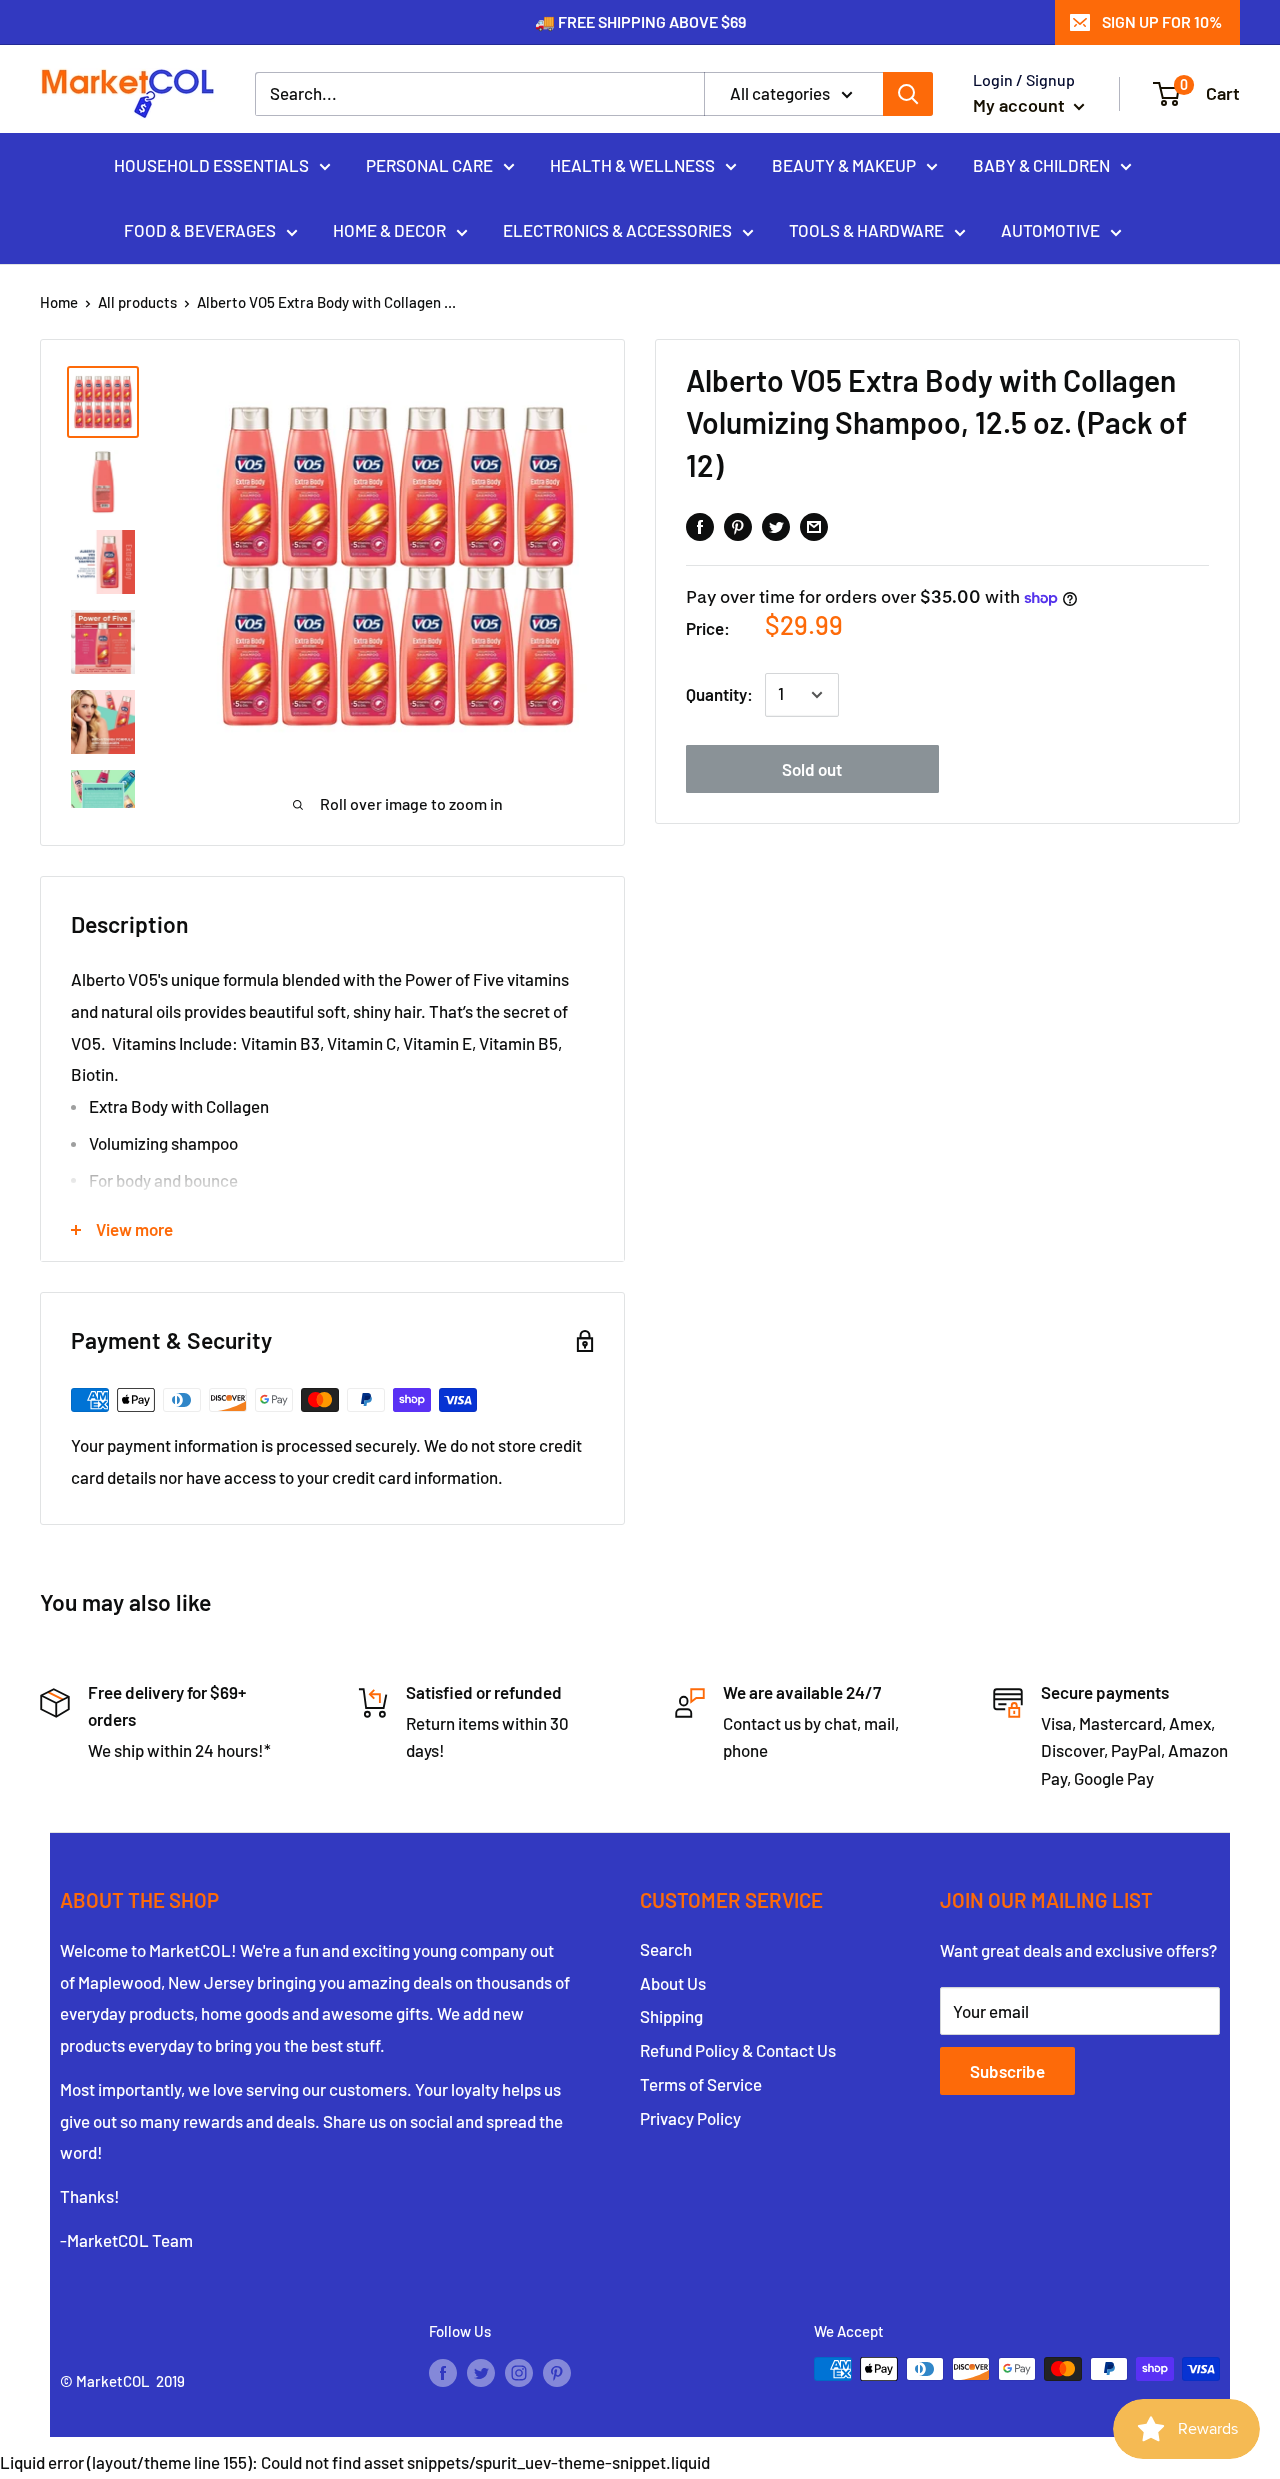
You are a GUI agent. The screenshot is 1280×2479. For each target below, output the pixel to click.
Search (666, 1949)
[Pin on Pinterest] (738, 526)
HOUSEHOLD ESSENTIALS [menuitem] (211, 164)
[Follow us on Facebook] (443, 2372)
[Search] (908, 94)
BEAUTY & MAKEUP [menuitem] (844, 164)
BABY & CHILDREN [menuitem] (1041, 164)
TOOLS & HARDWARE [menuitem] (866, 230)
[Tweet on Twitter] (776, 526)
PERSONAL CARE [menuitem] (429, 164)
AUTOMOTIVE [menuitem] (1050, 230)
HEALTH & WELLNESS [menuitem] (632, 164)
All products (137, 302)
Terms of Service (701, 2084)
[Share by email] (814, 526)
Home (59, 302)
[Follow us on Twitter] (481, 2372)
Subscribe (1007, 2071)
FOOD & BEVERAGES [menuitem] (200, 230)
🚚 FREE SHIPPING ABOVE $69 (640, 21)
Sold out (812, 769)
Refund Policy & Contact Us (738, 2050)
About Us (673, 1983)
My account (1021, 105)
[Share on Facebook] (700, 526)
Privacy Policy (690, 2118)
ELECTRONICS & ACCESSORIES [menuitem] (617, 230)
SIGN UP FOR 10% (1162, 21)
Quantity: (719, 694)
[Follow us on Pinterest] (557, 2372)
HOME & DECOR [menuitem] (389, 230)
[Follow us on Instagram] (519, 2372)
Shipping (671, 2016)
